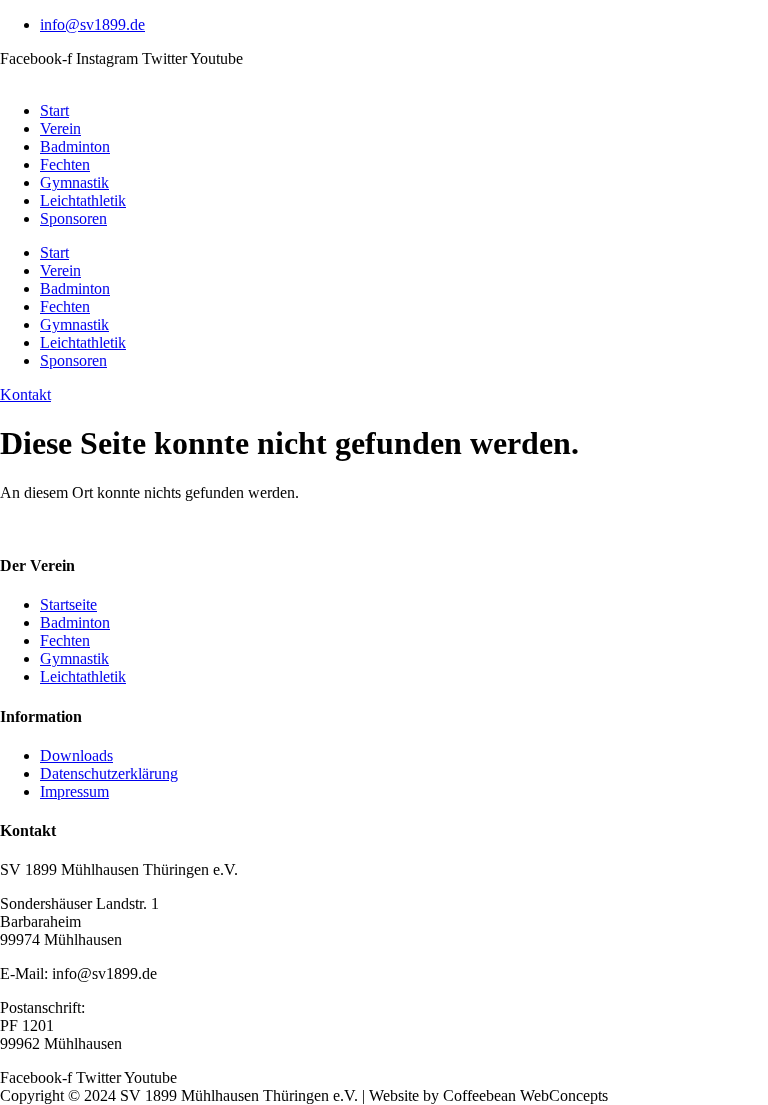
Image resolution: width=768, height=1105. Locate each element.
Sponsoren (73, 218)
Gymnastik (74, 182)
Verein (60, 128)
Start (54, 110)
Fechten (65, 164)
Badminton (75, 146)
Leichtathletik (83, 200)
